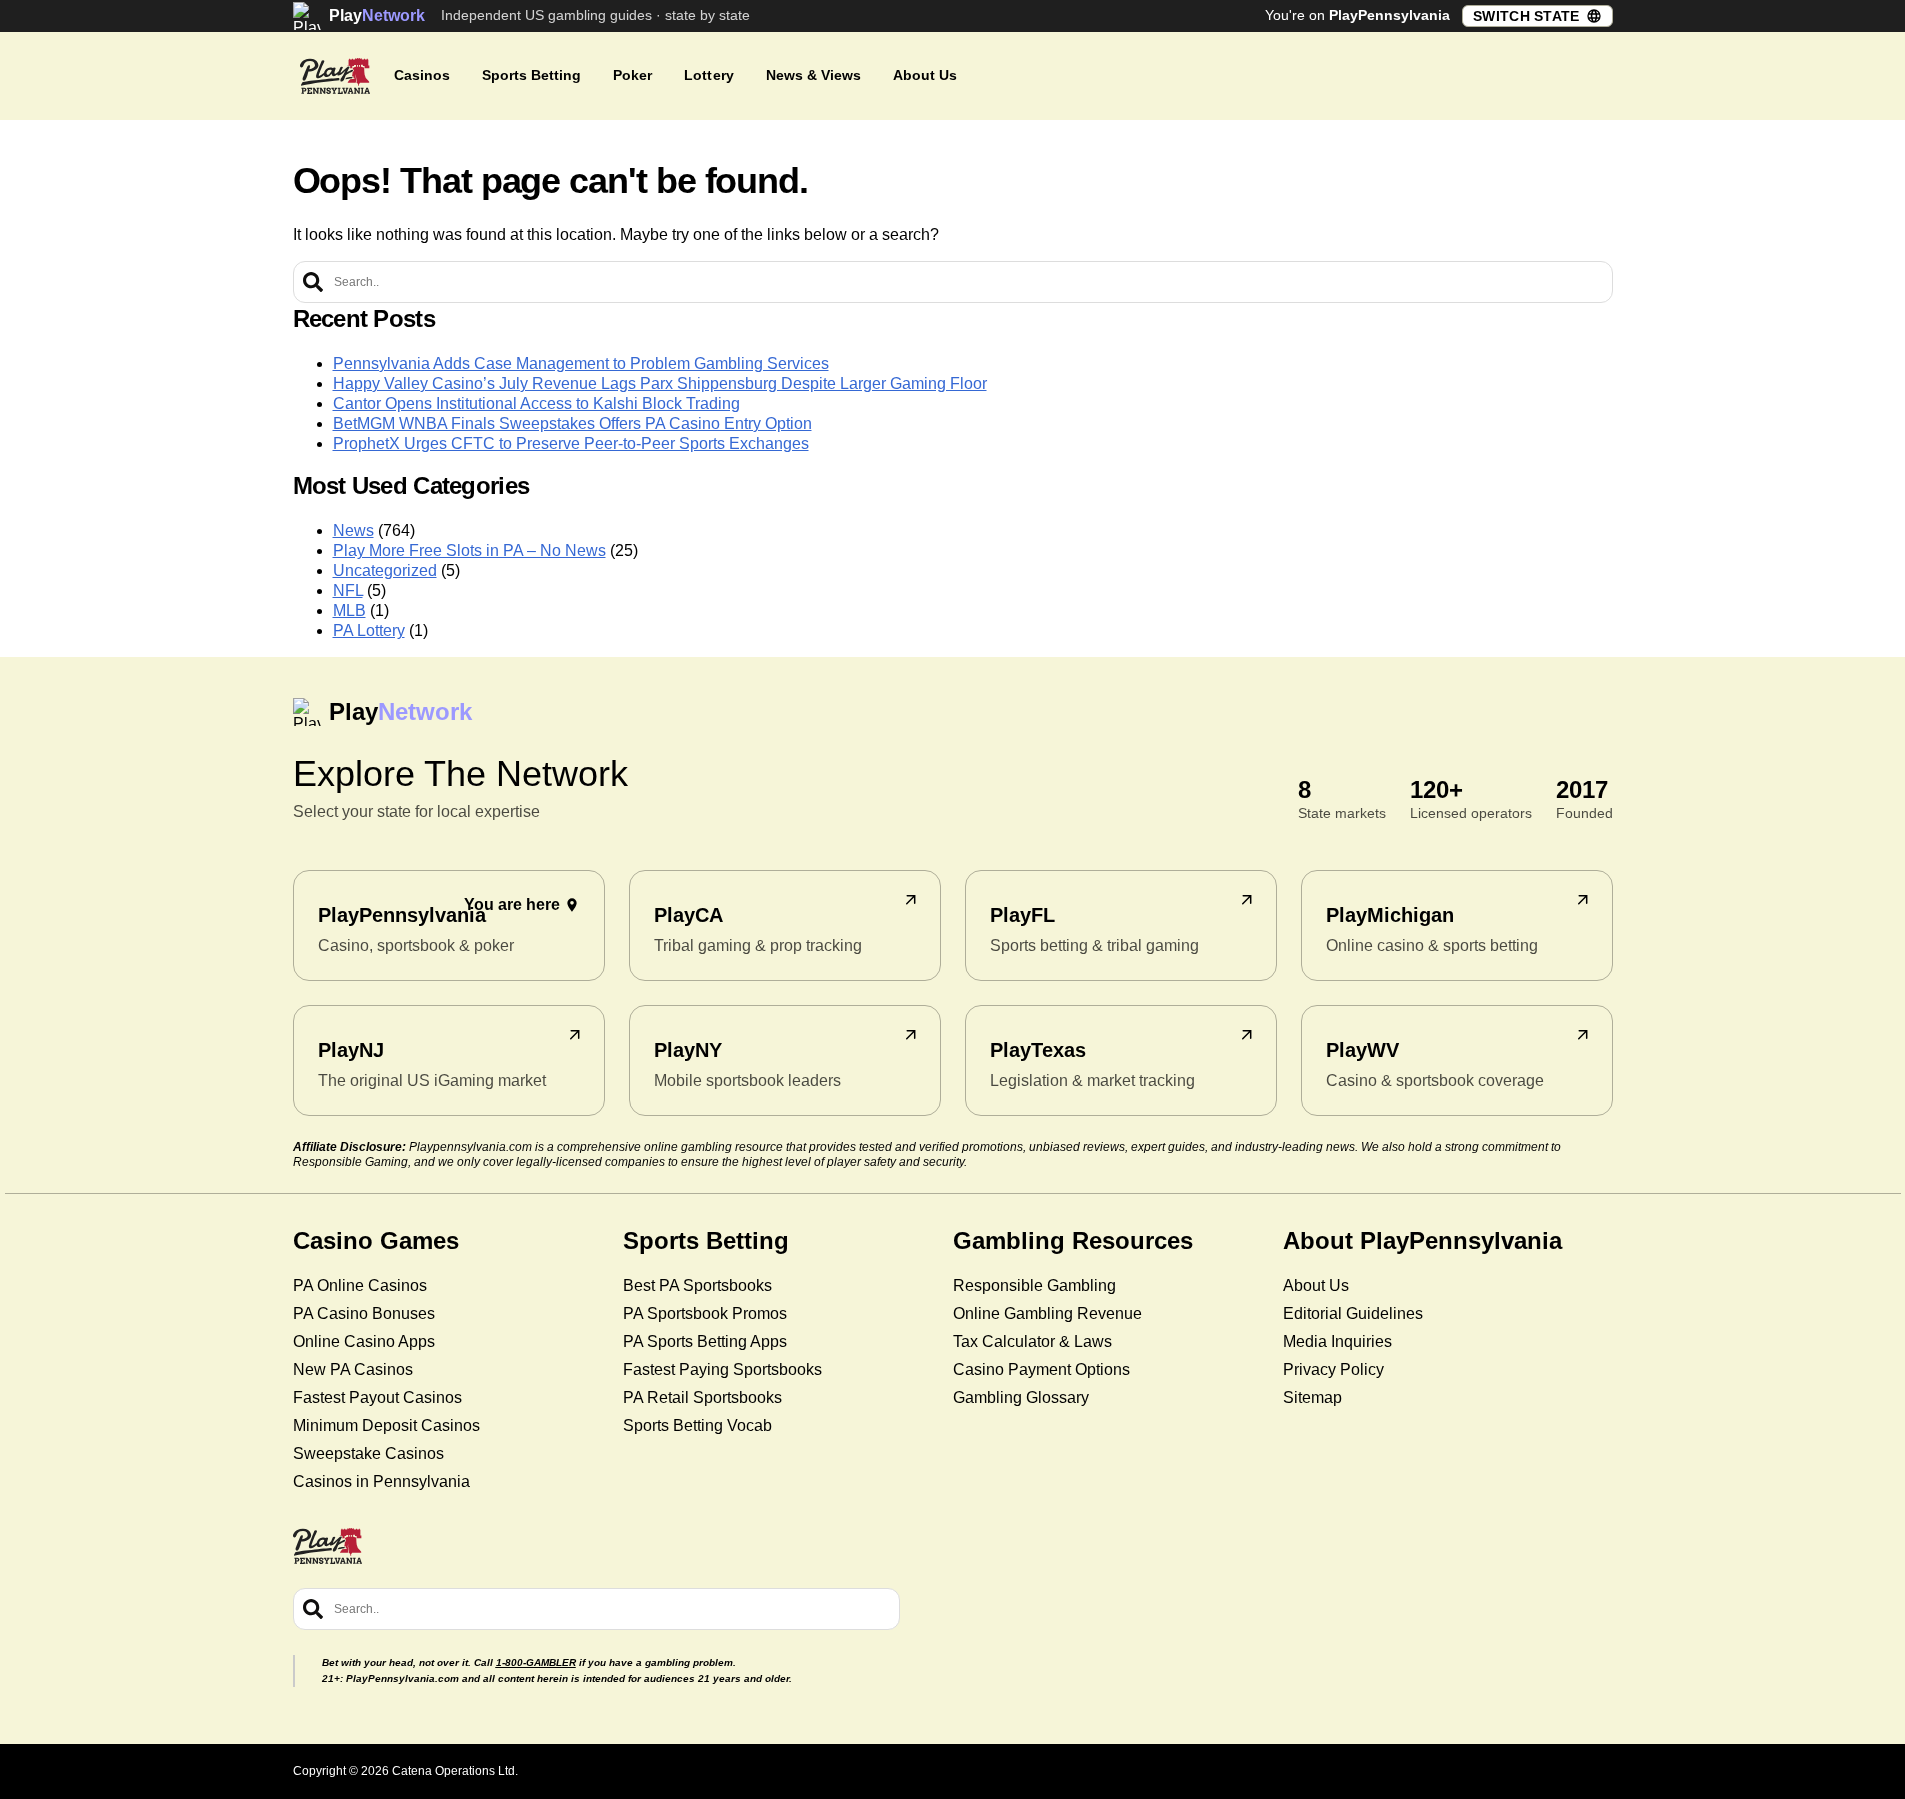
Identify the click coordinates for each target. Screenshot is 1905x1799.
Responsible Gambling (1034, 1285)
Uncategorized (385, 570)
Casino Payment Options (1041, 1369)
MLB (349, 610)
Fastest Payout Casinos (377, 1397)
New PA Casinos (353, 1369)
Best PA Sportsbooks (697, 1285)
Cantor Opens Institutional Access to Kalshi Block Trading (536, 403)
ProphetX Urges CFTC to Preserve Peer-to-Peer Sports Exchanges (571, 443)
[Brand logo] (335, 76)
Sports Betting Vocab (697, 1425)
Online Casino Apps (364, 1341)
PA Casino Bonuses (364, 1313)
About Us (1316, 1285)
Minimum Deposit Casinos (386, 1425)
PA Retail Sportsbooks (702, 1397)
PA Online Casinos (360, 1285)
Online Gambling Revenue (1047, 1313)
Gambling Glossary (1021, 1397)
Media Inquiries (1337, 1341)
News (353, 530)
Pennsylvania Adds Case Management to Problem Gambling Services (581, 363)
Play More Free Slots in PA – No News (469, 550)
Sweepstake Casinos (368, 1453)
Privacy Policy (1333, 1369)
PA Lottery (369, 630)
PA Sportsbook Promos (705, 1313)
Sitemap (1312, 1397)
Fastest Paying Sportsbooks (722, 1369)
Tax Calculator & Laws (1032, 1341)
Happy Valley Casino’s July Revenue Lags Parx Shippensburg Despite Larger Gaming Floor (660, 383)
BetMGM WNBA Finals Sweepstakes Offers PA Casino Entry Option (572, 423)
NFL (348, 590)
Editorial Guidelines (1353, 1313)
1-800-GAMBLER (536, 1662)
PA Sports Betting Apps (705, 1341)
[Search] (313, 282)
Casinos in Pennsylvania (381, 1481)
